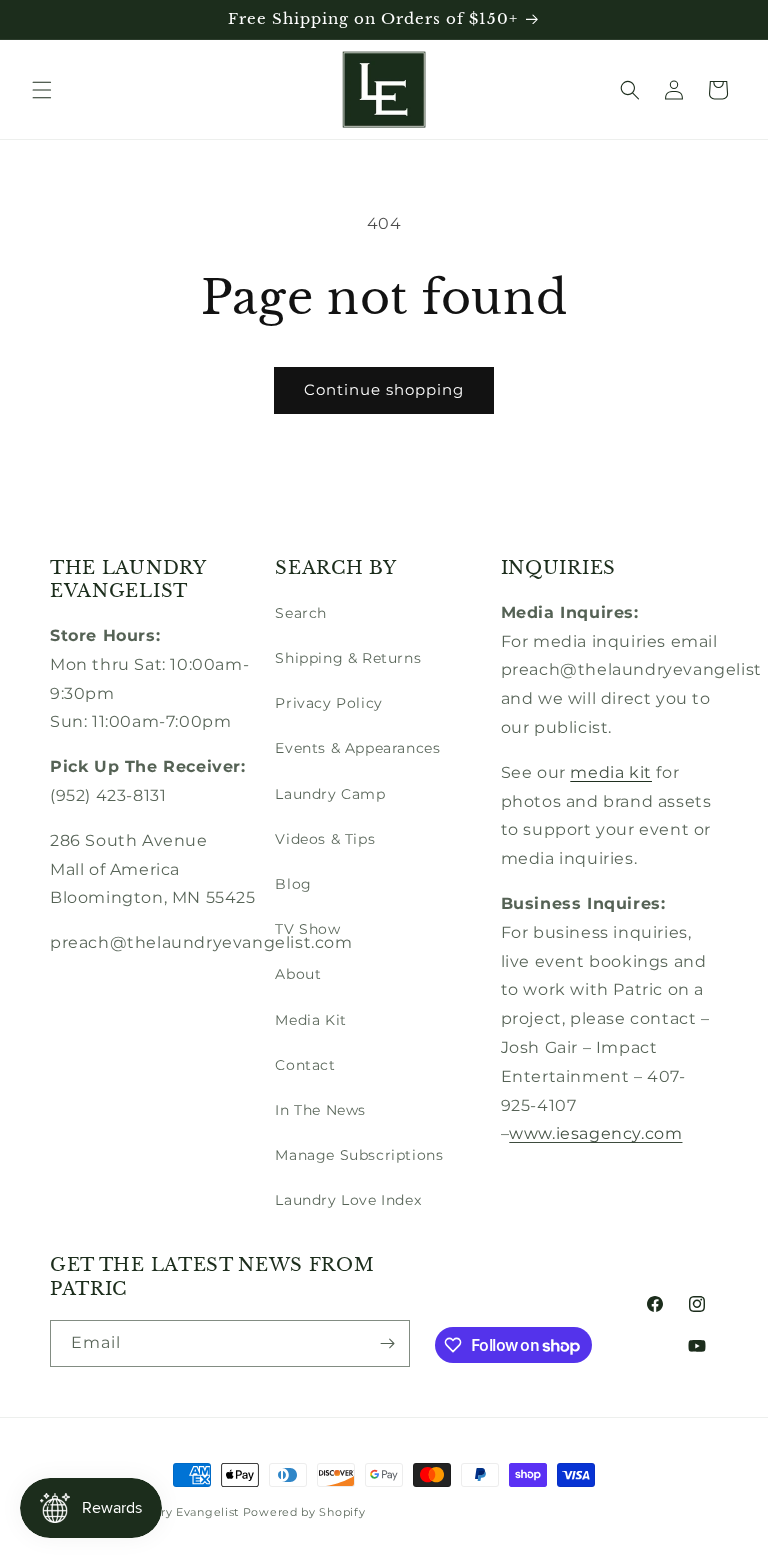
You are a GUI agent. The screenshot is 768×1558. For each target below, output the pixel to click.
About (298, 974)
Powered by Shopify (304, 1512)
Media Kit (310, 1020)
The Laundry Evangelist (169, 1512)
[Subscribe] (387, 1343)
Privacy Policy (328, 703)
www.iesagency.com (595, 1133)
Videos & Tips (325, 839)
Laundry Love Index (348, 1200)
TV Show (307, 929)
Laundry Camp (330, 794)
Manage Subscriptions (359, 1155)
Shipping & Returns (348, 658)
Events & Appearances (357, 748)
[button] (42, 90)
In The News (320, 1110)
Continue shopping (384, 389)
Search (301, 613)
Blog (293, 884)
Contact (305, 1065)
